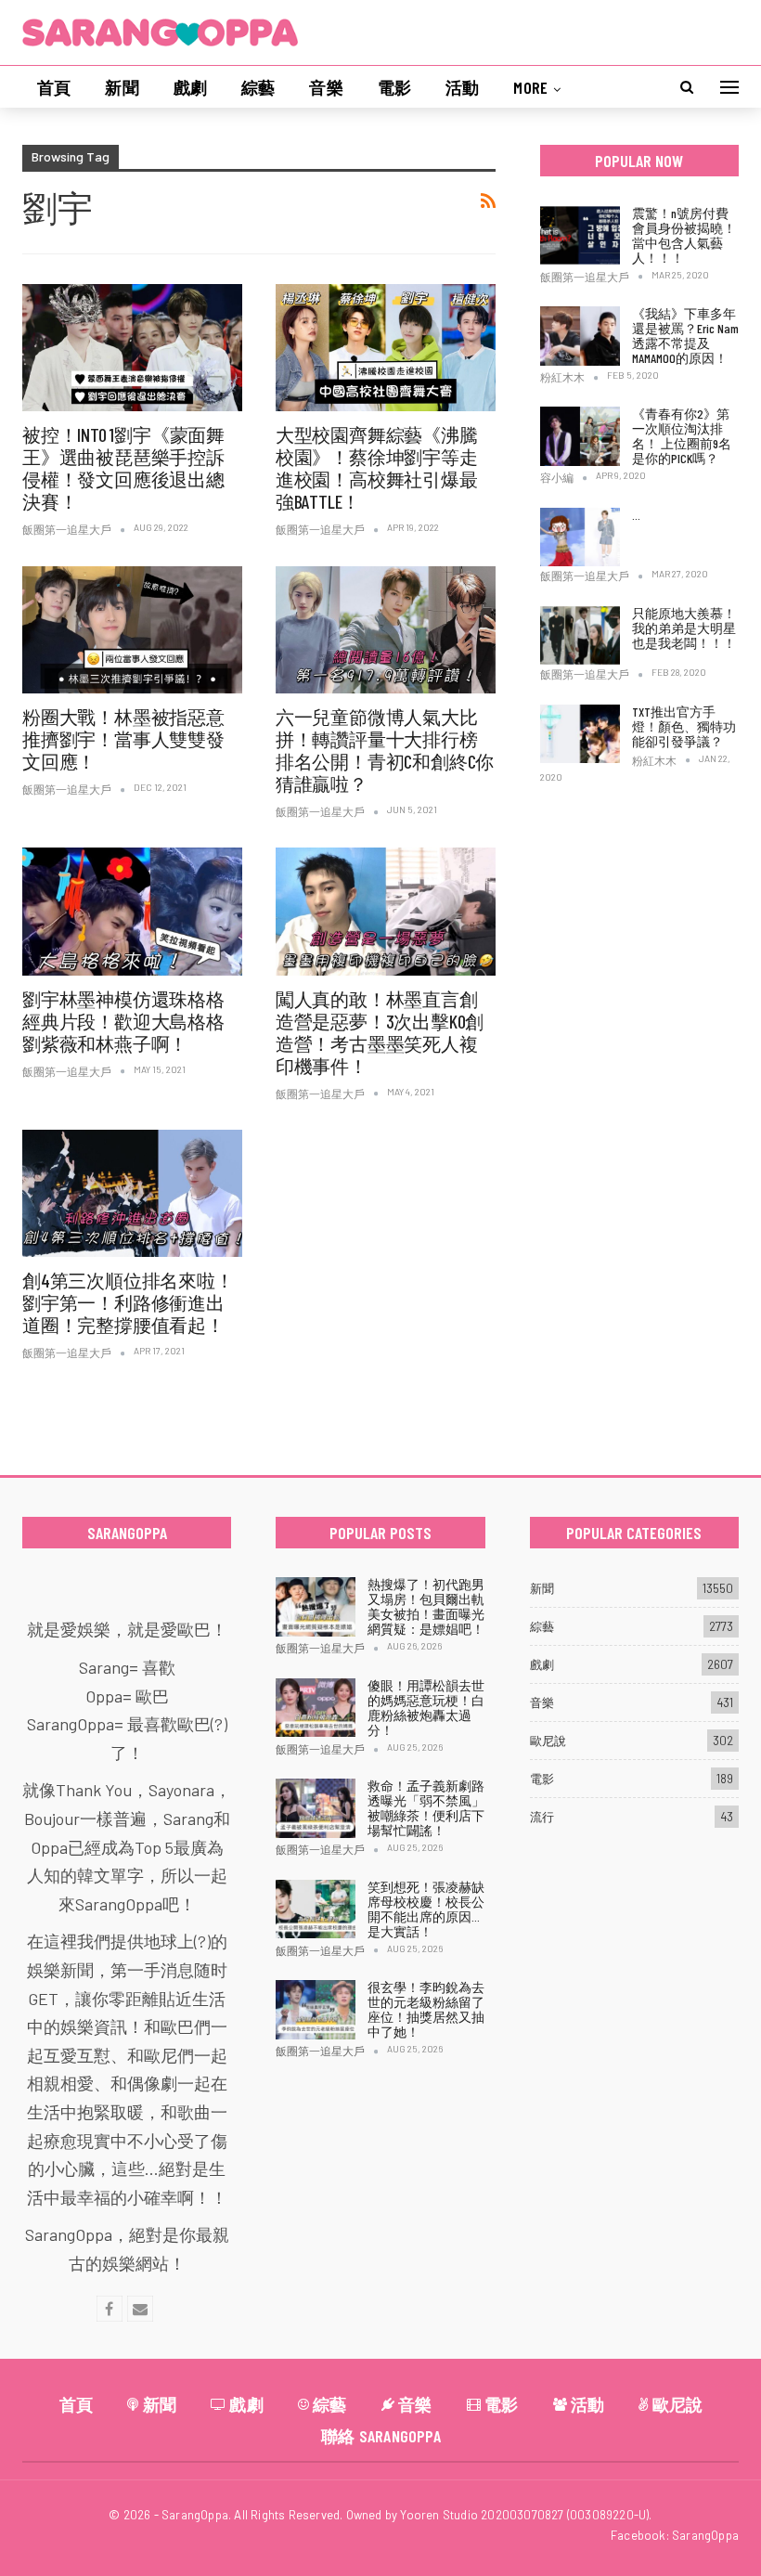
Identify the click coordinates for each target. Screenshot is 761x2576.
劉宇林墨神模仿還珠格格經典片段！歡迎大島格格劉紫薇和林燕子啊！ (123, 1021)
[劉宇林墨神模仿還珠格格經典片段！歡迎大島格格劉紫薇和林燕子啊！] (132, 911)
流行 (542, 1817)
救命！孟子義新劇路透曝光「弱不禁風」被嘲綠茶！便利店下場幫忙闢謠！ (426, 1808)
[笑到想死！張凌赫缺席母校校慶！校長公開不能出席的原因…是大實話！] (316, 1909)
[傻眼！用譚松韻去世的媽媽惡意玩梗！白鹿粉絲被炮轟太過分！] (316, 1708)
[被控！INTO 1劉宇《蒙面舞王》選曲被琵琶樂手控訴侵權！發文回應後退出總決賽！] (132, 348)
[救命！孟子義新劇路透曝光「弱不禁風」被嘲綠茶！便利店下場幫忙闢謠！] (316, 1808)
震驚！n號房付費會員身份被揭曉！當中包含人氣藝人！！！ (684, 235)
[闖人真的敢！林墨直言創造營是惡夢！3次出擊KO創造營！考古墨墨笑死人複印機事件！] (386, 911)
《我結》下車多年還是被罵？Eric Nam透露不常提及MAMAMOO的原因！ (685, 336)
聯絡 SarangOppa (381, 2436)
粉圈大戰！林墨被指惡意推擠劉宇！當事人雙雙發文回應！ (123, 739)
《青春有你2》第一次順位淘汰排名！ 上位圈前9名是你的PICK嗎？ (682, 436)
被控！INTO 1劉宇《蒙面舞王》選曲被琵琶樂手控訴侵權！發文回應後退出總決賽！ (123, 468)
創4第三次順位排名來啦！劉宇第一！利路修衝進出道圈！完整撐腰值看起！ (128, 1302)
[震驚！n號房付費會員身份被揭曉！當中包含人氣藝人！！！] (580, 236)
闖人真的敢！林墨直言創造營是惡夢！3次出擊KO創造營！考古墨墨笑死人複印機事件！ (380, 1032)
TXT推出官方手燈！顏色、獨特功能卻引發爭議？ (684, 726)
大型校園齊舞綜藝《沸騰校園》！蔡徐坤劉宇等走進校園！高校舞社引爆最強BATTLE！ (377, 468)
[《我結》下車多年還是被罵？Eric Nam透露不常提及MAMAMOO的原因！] (580, 336)
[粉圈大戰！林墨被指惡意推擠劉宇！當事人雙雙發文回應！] (132, 630)
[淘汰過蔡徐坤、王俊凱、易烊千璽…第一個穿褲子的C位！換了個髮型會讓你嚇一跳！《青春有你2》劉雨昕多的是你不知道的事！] (580, 537)
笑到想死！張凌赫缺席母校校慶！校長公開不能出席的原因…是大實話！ (426, 1909)
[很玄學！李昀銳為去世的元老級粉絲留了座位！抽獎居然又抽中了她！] (316, 2010)
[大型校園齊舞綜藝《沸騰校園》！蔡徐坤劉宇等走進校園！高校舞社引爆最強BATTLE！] (386, 348)
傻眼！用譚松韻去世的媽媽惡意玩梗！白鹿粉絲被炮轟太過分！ (426, 1708)
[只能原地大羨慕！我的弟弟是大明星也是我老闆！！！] (580, 636)
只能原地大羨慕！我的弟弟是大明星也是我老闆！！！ (684, 628)
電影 (394, 87)
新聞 (122, 87)
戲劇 (190, 87)
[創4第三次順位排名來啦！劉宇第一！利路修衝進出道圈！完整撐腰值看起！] (132, 1193)
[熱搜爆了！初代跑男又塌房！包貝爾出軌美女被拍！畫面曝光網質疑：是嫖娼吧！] (316, 1607)
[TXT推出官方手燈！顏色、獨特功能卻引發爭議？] (580, 734)
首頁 (54, 87)
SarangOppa (705, 2535)
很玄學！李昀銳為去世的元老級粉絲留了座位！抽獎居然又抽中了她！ (426, 2009)
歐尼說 (548, 1741)
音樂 (326, 87)
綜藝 (258, 87)
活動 (462, 87)
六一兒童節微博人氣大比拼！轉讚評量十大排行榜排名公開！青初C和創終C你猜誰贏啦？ (385, 750)
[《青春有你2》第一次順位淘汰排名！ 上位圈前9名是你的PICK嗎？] (580, 436)
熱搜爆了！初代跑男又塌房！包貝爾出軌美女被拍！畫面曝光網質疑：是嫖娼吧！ (426, 1606)
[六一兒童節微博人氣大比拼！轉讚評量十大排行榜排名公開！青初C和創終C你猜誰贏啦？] (386, 630)
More (530, 87)
